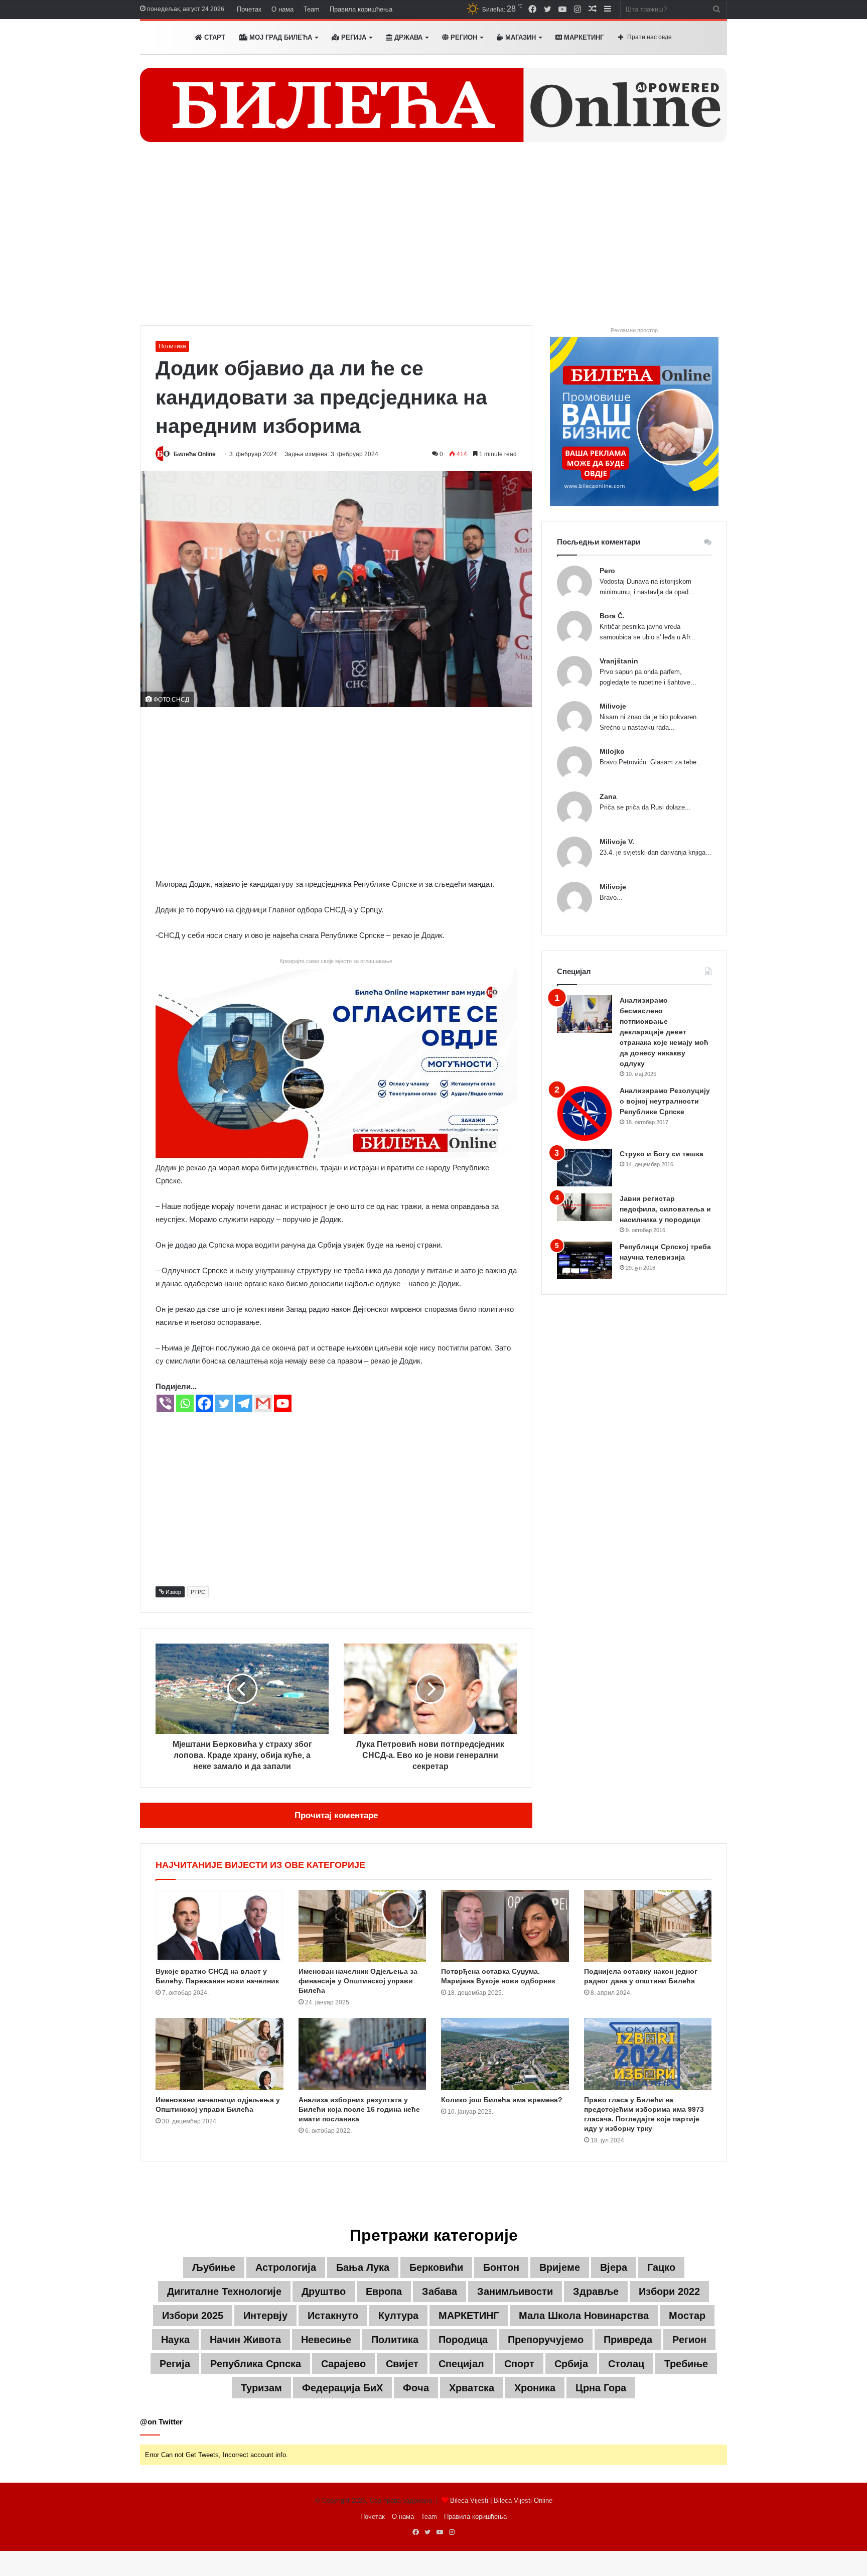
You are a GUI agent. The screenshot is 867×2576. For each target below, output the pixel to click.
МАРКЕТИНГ (583, 37)
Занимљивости (515, 2291)
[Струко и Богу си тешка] (585, 1168)
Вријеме (560, 2267)
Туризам (261, 2388)
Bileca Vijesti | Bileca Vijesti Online (501, 2500)
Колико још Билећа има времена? (502, 2100)
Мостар (687, 2316)
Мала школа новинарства (584, 2316)
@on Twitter (161, 2422)
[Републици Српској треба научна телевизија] (585, 1260)
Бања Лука (363, 2267)
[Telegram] (244, 1403)
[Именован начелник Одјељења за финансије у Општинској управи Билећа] (363, 1926)
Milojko (612, 751)
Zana (608, 796)
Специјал (461, 2364)
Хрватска (472, 2388)
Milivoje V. (617, 842)
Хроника (535, 2388)
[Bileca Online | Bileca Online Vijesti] (434, 105)
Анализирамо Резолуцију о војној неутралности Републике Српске (665, 1101)
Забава (440, 2291)
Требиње (686, 2364)
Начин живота (245, 2340)
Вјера (614, 2267)
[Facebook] (204, 1403)
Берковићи (436, 2267)
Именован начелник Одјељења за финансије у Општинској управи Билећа (358, 1981)
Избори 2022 (669, 2291)
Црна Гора (601, 2388)
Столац (626, 2364)
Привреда (628, 2340)
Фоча (416, 2388)
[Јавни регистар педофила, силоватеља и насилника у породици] (585, 1207)
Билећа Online (195, 454)
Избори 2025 (193, 2316)
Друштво (324, 2291)
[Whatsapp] (185, 1403)
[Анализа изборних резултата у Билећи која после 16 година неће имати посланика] (363, 2054)
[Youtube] (283, 1403)
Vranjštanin (619, 661)
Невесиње (326, 2340)
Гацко (661, 2267)
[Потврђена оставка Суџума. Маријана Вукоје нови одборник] (505, 1926)
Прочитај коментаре (336, 1815)
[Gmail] (263, 1403)
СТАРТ (214, 37)
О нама (282, 9)
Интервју (265, 2316)
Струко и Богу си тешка (662, 1154)
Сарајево (343, 2364)
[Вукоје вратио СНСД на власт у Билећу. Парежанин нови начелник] (220, 1926)
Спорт (519, 2364)
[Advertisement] (434, 240)
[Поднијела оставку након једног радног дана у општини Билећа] (648, 1926)
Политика (172, 346)
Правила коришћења (361, 9)
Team (312, 9)
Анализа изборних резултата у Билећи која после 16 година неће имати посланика (359, 2109)
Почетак (249, 9)
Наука (175, 2340)
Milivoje (613, 706)
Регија (175, 2364)
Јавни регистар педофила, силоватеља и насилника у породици (665, 1209)
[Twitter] (224, 1403)
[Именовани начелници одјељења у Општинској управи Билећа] (220, 2054)
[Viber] (165, 1403)
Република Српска (256, 2364)
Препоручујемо (546, 2340)
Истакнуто (333, 2316)
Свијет (402, 2364)
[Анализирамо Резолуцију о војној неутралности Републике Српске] (585, 1113)
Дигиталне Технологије (224, 2291)
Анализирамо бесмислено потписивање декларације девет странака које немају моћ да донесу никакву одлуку (664, 1032)
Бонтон (501, 2267)
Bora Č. (612, 616)
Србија (571, 2364)
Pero (607, 571)
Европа (384, 2291)
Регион (463, 37)
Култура (398, 2316)
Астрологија (286, 2267)
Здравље (596, 2291)
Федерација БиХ (342, 2388)
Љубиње (214, 2267)
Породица (463, 2340)
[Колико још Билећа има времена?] (505, 2054)
